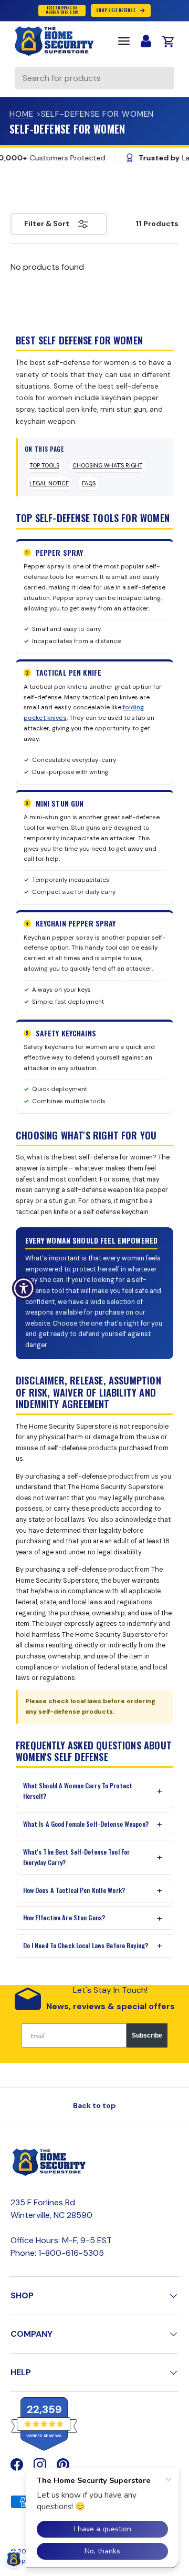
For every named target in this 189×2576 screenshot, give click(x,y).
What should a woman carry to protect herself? (78, 1791)
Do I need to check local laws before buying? (86, 1945)
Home (22, 114)
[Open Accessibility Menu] (24, 1288)
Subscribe (147, 2035)
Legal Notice (49, 483)
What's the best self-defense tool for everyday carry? (77, 1857)
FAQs (89, 483)
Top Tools (44, 466)
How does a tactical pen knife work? (74, 1890)
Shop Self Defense (116, 10)
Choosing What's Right (107, 466)
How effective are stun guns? (64, 1917)
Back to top (94, 2105)
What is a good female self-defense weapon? (86, 1824)
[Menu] (124, 41)
